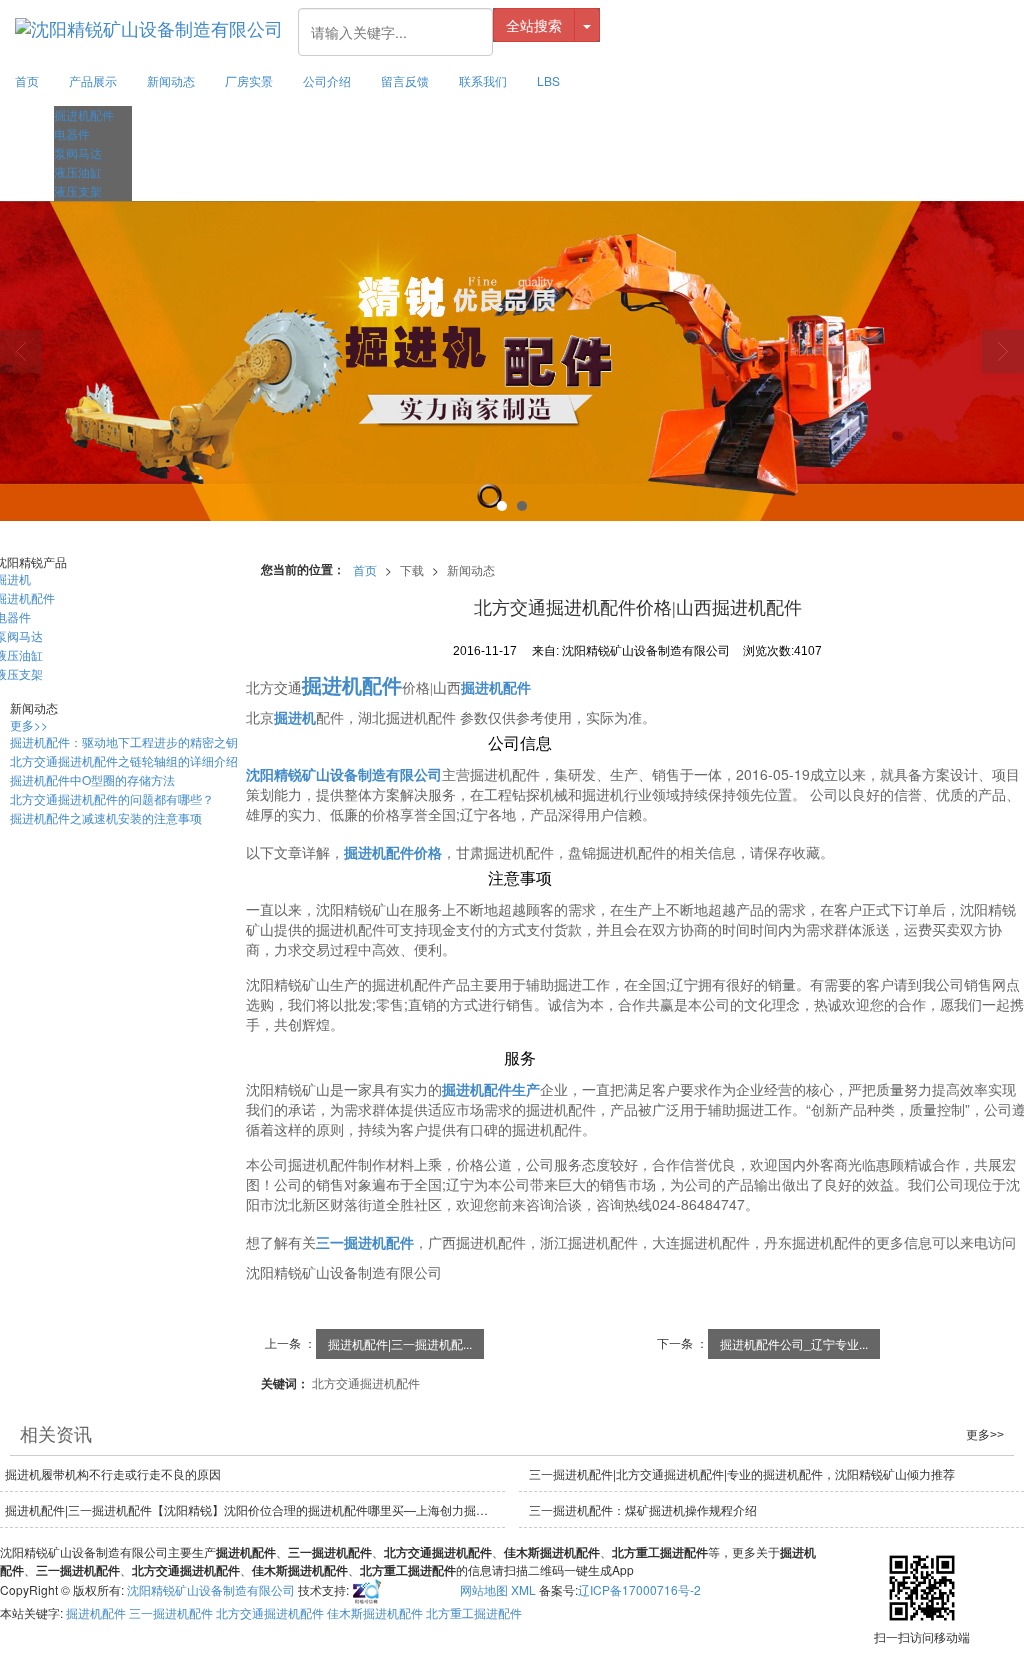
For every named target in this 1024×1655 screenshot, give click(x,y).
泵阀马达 (78, 152)
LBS (548, 80)
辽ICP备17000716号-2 (639, 1589)
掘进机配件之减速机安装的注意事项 (106, 817)
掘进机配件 (84, 114)
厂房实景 (249, 80)
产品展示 (93, 80)
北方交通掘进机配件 (366, 1382)
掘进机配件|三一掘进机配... (400, 1343)
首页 (27, 80)
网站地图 (484, 1589)
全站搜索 (534, 25)
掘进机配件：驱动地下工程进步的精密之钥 (124, 741)
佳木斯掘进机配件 (375, 1612)
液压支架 (78, 190)
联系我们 (483, 80)
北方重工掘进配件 (474, 1612)
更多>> (29, 724)
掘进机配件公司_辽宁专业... (794, 1343)
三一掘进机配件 (171, 1612)
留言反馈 (405, 80)
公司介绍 (327, 80)
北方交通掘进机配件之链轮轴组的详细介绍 (124, 760)
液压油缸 (78, 171)
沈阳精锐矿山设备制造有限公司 (211, 1589)
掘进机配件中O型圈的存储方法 (92, 779)
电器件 (72, 133)
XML (523, 1589)
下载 (412, 569)
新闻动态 (171, 80)
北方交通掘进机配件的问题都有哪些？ (112, 798)
